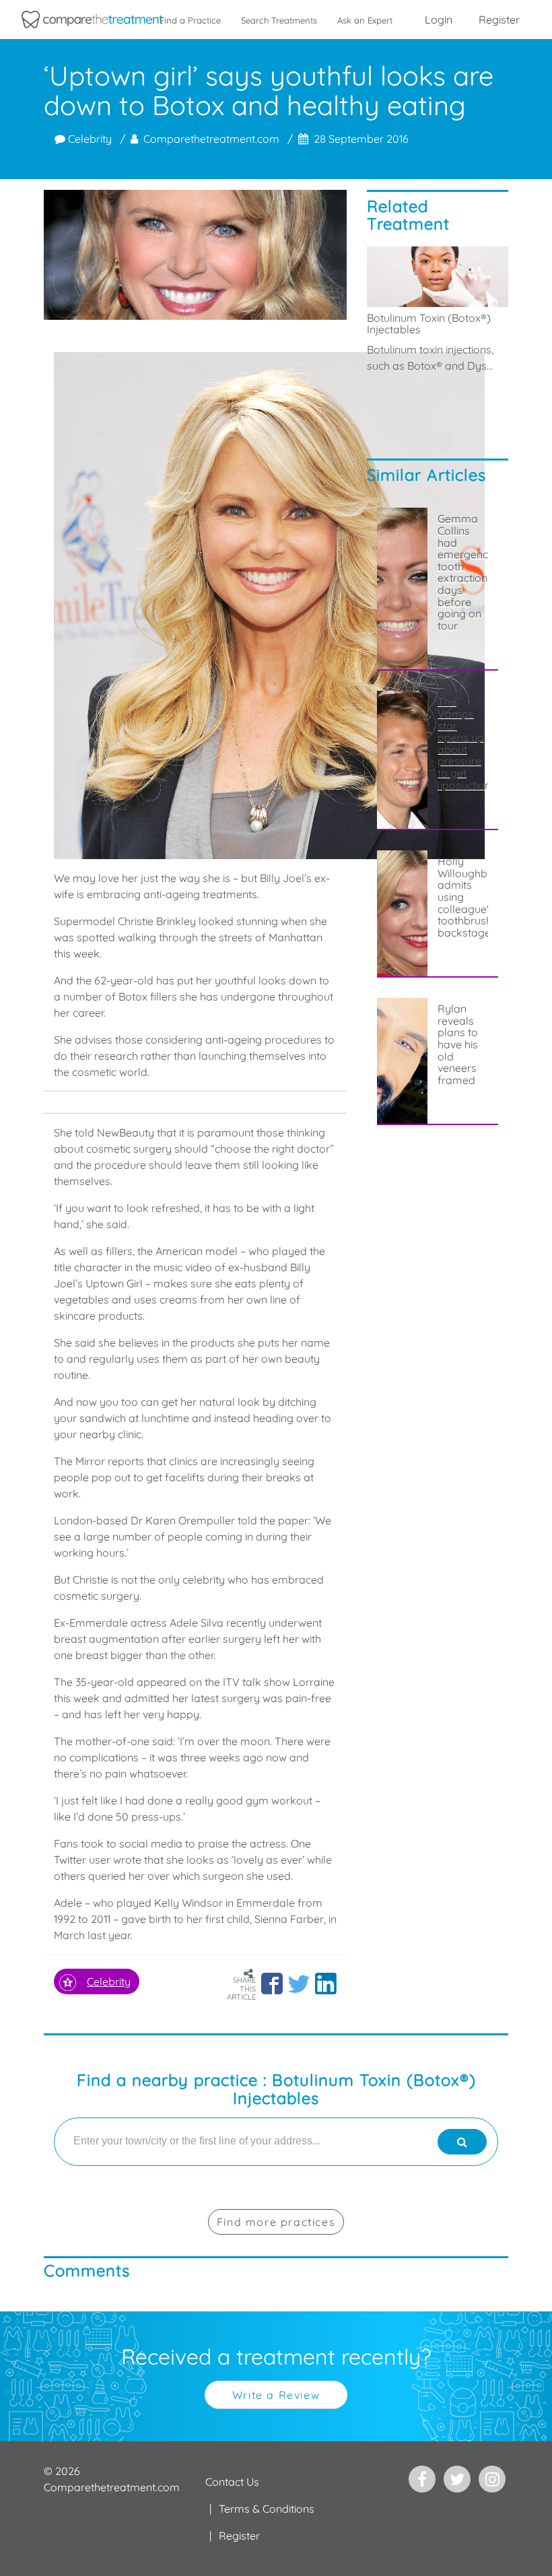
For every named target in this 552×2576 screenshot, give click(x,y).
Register (499, 20)
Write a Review (276, 2395)
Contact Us (232, 2482)
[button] (272, 1984)
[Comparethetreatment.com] (92, 20)
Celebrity (89, 139)
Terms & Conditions (267, 2509)
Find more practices (276, 2222)
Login (439, 20)
